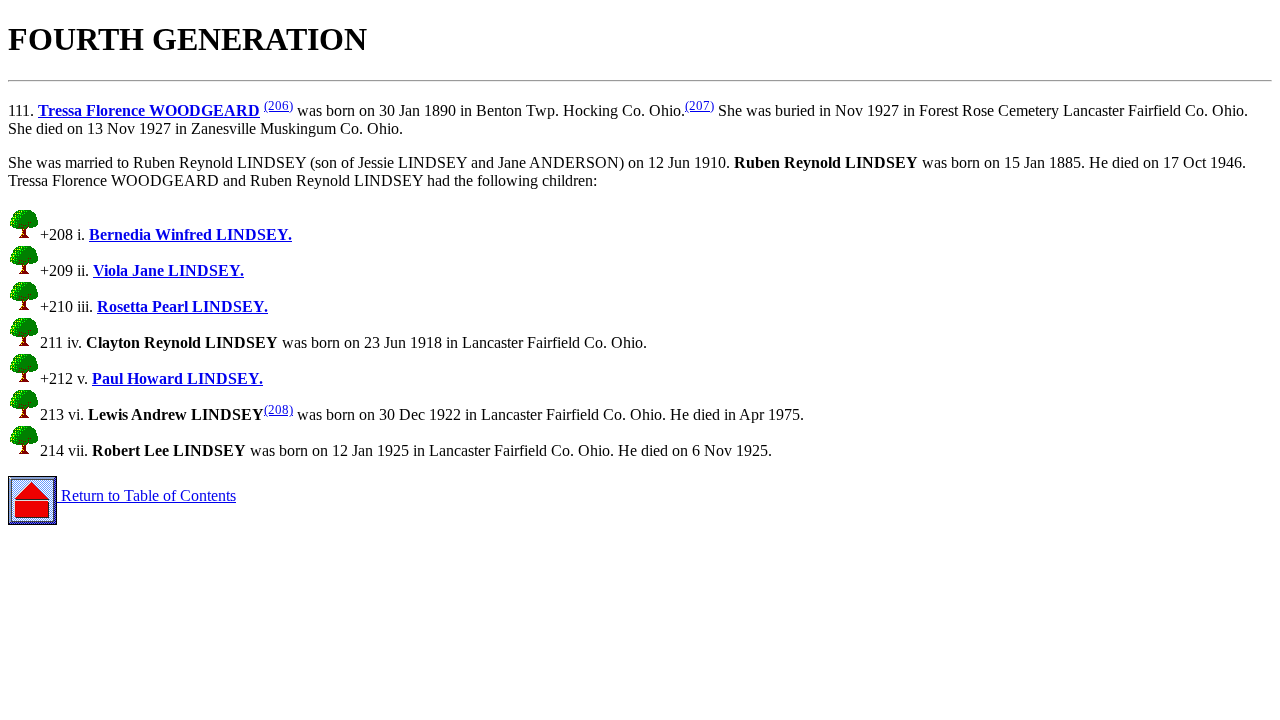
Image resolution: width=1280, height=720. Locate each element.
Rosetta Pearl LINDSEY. (182, 306)
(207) (699, 105)
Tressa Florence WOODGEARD (149, 110)
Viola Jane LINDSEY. (168, 270)
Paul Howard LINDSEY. (177, 378)
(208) (278, 409)
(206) (278, 105)
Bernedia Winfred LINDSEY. (190, 234)
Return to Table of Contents (146, 495)
